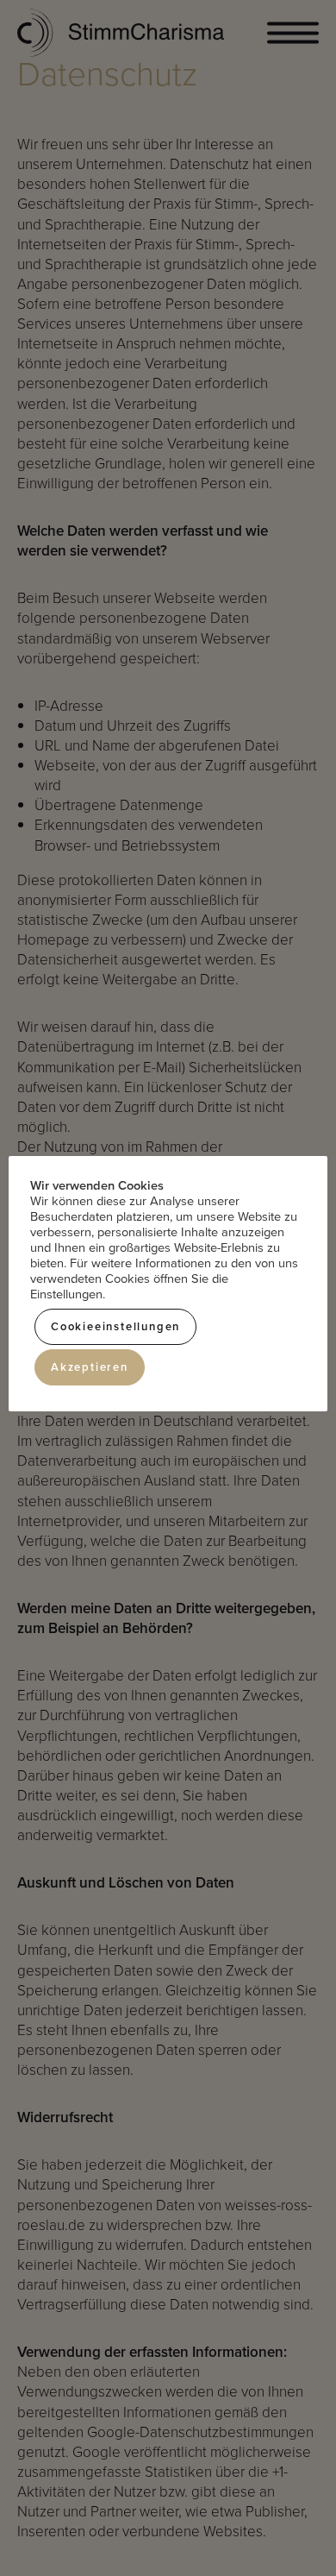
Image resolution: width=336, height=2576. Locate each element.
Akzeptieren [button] (90, 1367)
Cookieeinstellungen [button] (115, 1326)
